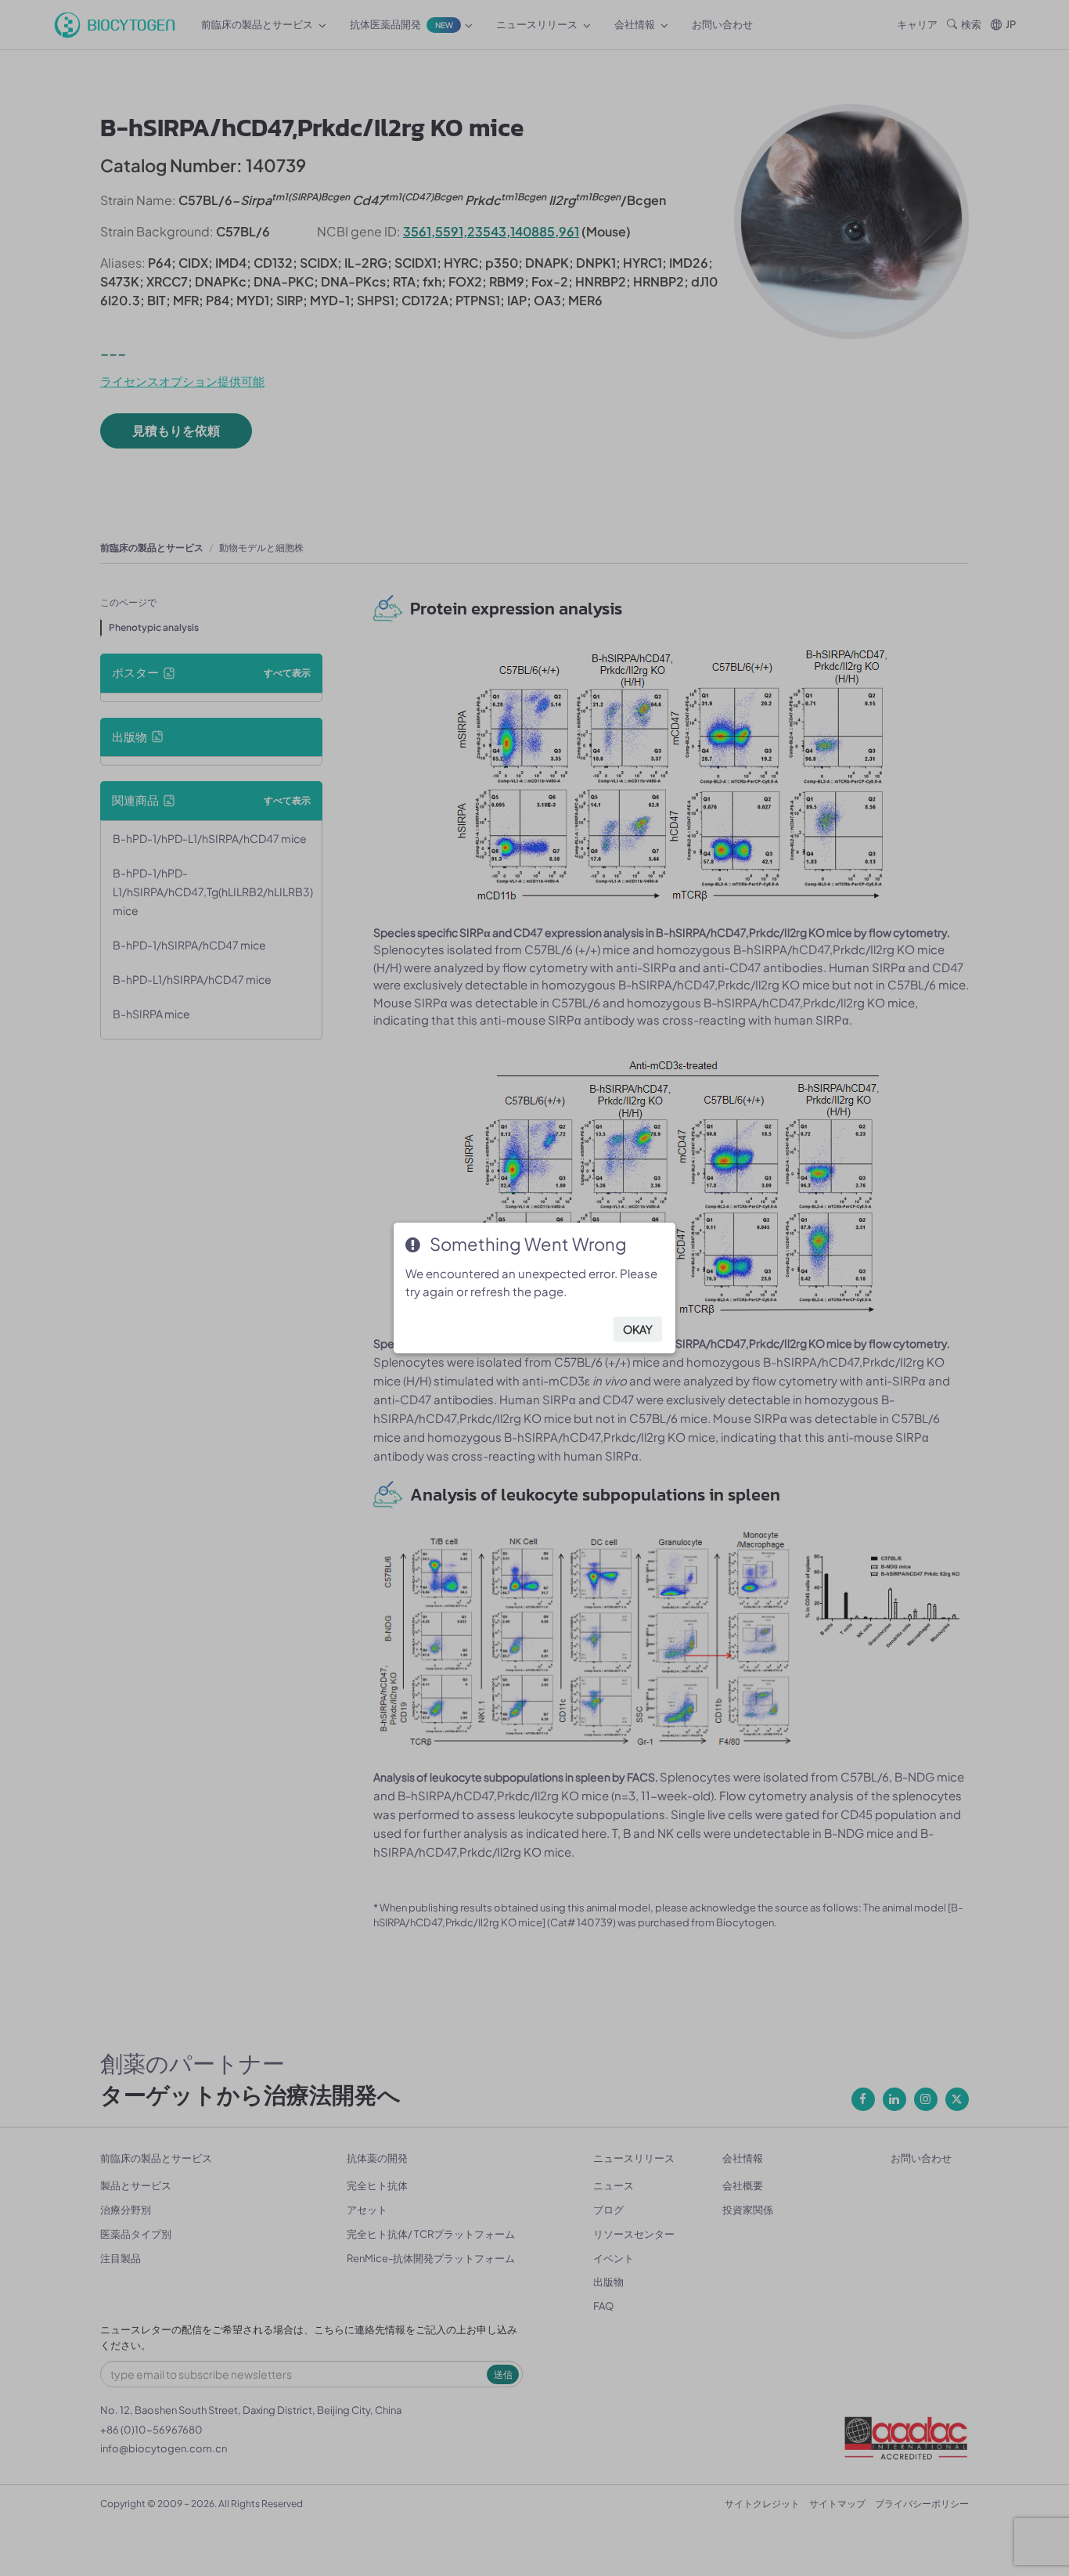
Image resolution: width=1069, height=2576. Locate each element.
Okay (638, 1329)
